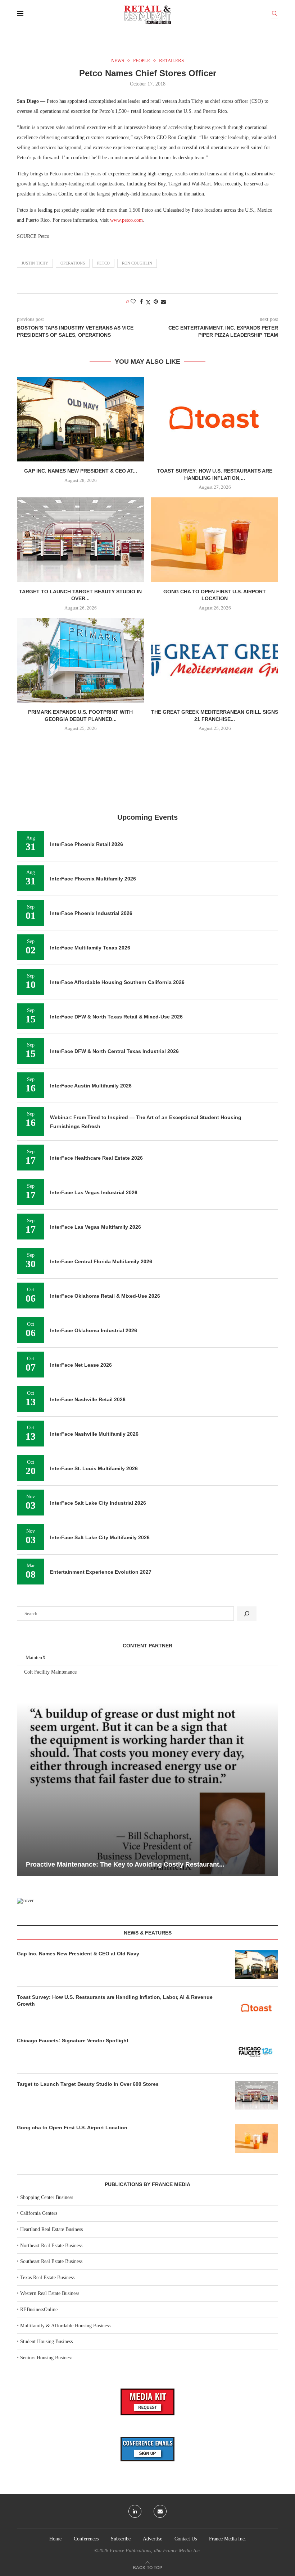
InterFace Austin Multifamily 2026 (91, 1086)
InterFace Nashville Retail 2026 (88, 1399)
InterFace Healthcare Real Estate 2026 (96, 1158)
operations (73, 263)
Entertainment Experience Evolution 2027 (101, 1572)
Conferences (86, 2539)
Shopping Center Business (47, 2197)
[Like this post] (133, 302)
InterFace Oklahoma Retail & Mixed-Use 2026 (105, 1296)
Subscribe (121, 2539)
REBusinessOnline (39, 2310)
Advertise (153, 2539)
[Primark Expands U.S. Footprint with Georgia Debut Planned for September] (80, 660)
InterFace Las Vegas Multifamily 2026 (96, 1227)
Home (55, 2539)
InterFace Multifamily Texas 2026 (90, 948)
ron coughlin (137, 263)
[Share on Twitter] (148, 302)
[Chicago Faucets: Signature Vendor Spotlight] (257, 2052)
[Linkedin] (135, 2511)
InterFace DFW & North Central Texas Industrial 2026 (114, 1051)
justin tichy (35, 263)
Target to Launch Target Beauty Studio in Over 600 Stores (88, 2084)
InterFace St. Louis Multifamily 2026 (94, 1468)
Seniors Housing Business (46, 2358)
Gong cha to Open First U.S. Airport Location (72, 2127)
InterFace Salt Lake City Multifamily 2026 (100, 1537)
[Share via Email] (163, 302)
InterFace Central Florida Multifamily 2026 (101, 1261)
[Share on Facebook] (141, 302)
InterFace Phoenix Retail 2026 (87, 844)
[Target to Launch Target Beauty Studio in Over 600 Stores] (80, 540)
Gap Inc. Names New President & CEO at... (81, 471)
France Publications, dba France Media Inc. (155, 2551)
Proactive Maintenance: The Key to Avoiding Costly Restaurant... (125, 1864)
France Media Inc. (228, 2539)
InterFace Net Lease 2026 (81, 1365)
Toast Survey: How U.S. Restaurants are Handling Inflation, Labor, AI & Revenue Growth (115, 2001)
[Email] (160, 2511)
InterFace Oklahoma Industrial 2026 (94, 1330)
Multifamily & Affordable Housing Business (65, 2326)
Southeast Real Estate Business (51, 2261)
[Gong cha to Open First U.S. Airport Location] (215, 540)
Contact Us (186, 2539)
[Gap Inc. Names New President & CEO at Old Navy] (80, 419)
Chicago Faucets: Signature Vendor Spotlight (73, 2041)
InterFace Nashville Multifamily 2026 (94, 1434)
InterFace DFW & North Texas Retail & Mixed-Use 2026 (116, 1017)
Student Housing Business (46, 2342)
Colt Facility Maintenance (50, 1672)
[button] (23, 1789)
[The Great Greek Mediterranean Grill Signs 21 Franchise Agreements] (215, 660)
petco (103, 263)
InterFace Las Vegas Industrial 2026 (94, 1192)
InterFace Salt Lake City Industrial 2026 (98, 1503)
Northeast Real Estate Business (51, 2246)
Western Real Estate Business (50, 2293)
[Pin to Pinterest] (156, 302)
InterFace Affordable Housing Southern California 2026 (117, 982)
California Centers (39, 2213)
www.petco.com (126, 220)
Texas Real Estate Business (47, 2278)
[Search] (274, 15)
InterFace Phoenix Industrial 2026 (91, 913)
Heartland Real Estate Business (51, 2229)
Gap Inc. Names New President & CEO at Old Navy (78, 1954)
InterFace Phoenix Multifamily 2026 (93, 879)
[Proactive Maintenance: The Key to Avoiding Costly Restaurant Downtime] (147, 1789)
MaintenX (36, 1658)
